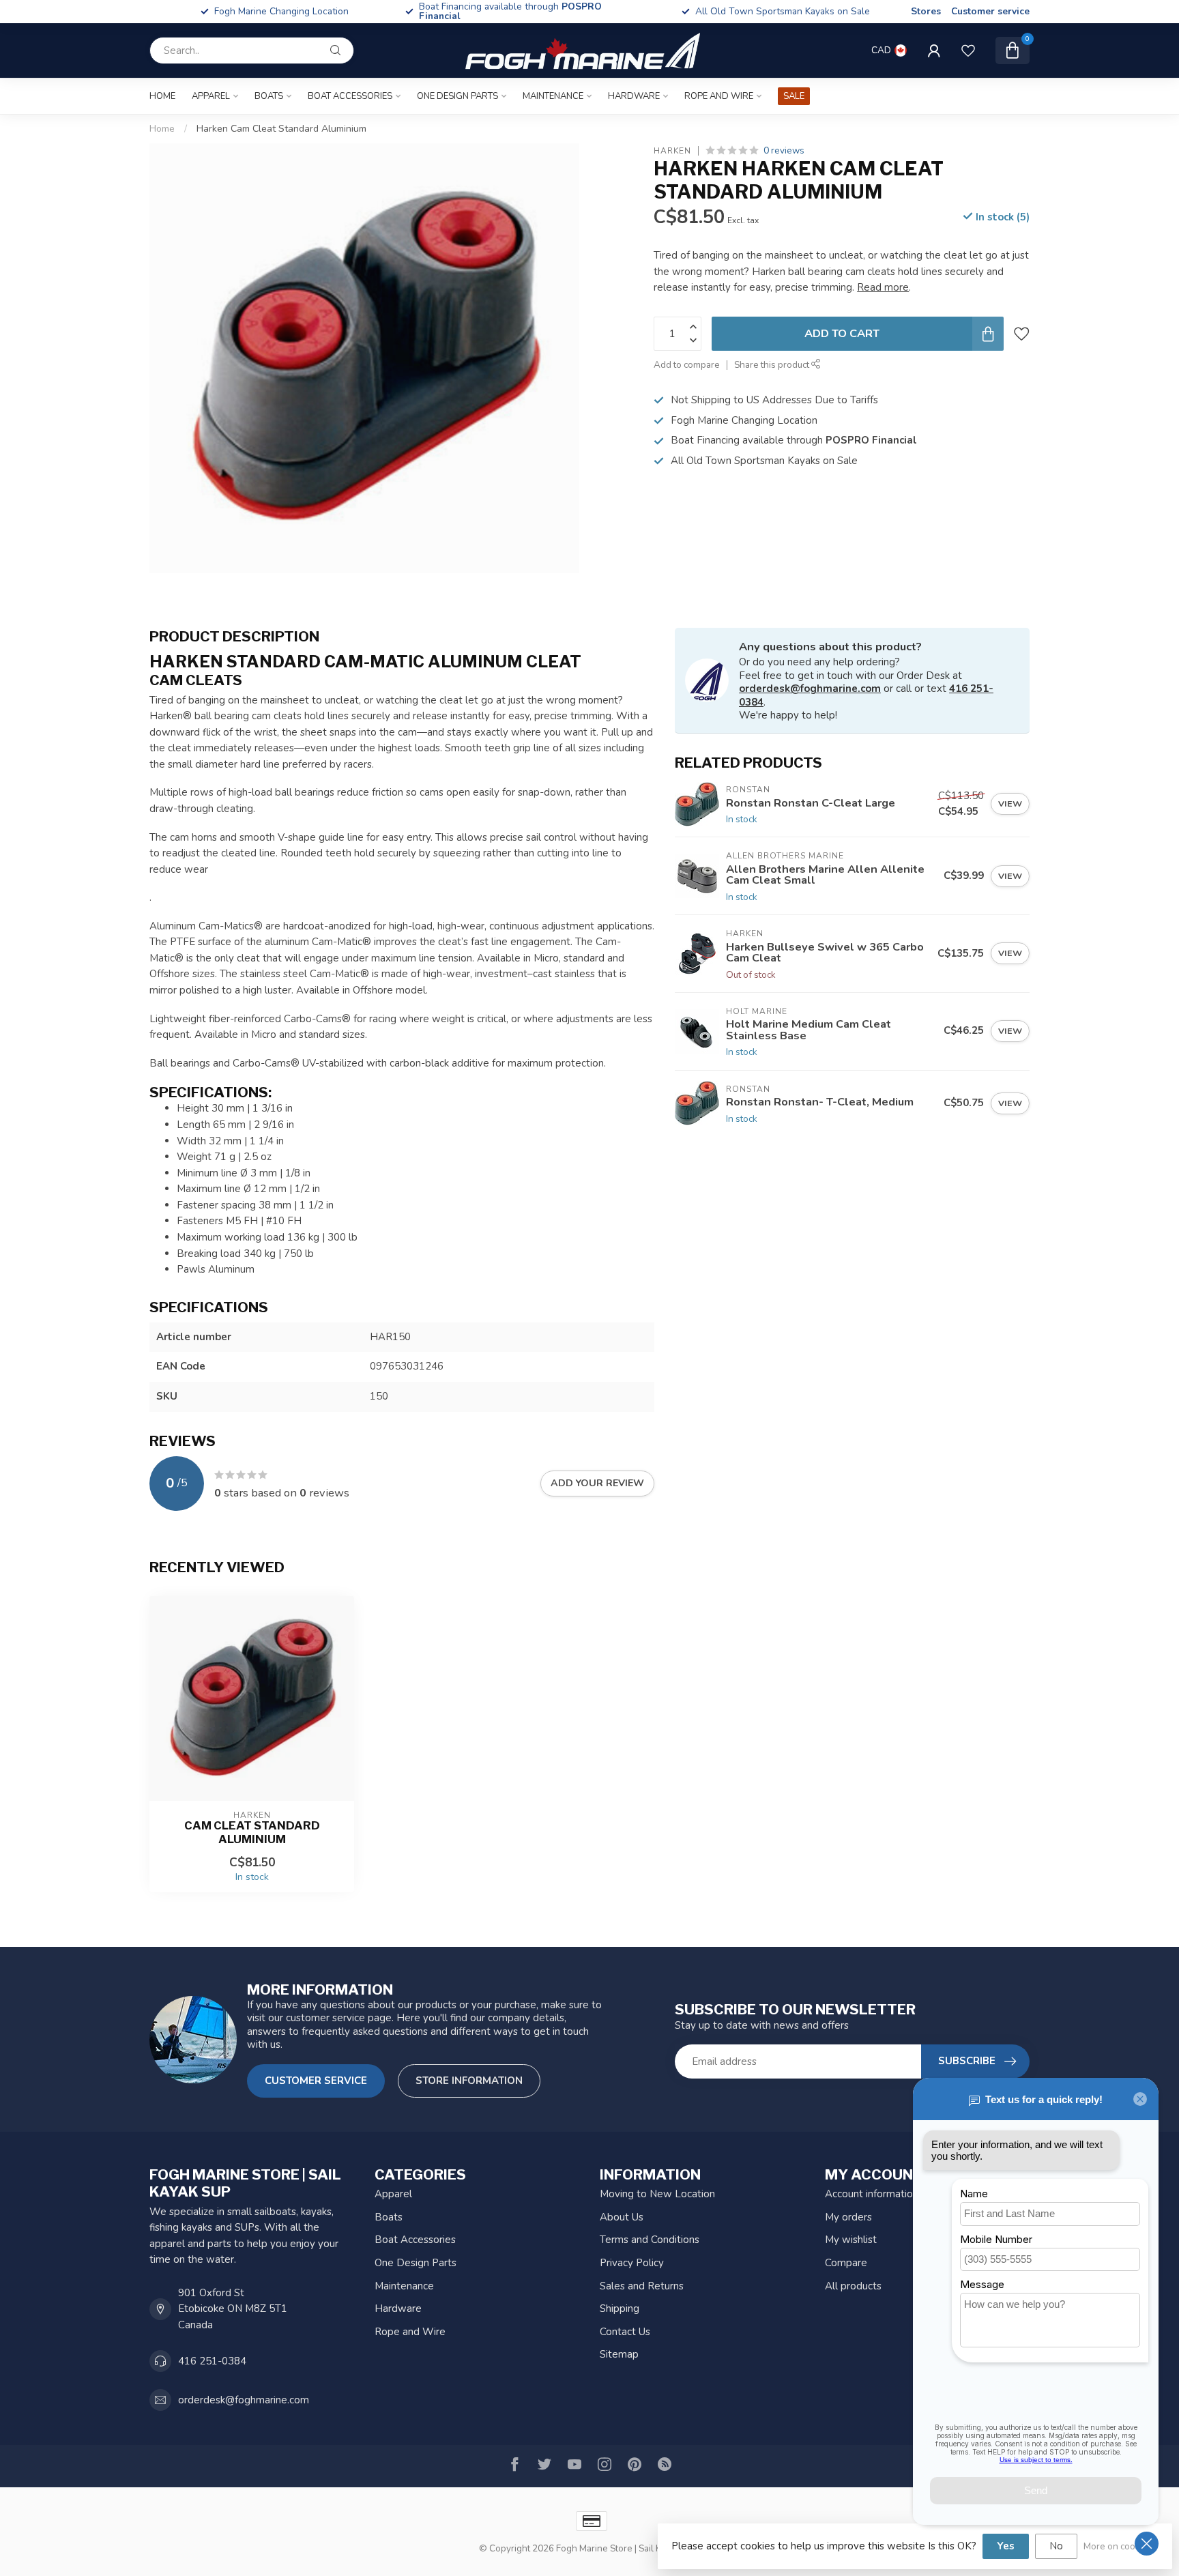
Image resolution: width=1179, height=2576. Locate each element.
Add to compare (687, 365)
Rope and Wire (719, 96)
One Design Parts (457, 96)
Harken (672, 151)
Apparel (211, 96)
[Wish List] (968, 50)
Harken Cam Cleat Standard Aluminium (281, 129)
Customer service (990, 11)
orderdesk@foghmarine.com (810, 689)
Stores (926, 11)
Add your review (597, 1483)
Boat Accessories (350, 96)
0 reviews (784, 150)
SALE (794, 96)
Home (162, 96)
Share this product (773, 365)
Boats (269, 96)
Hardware (634, 96)
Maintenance (553, 96)
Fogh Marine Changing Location (532, 11)
